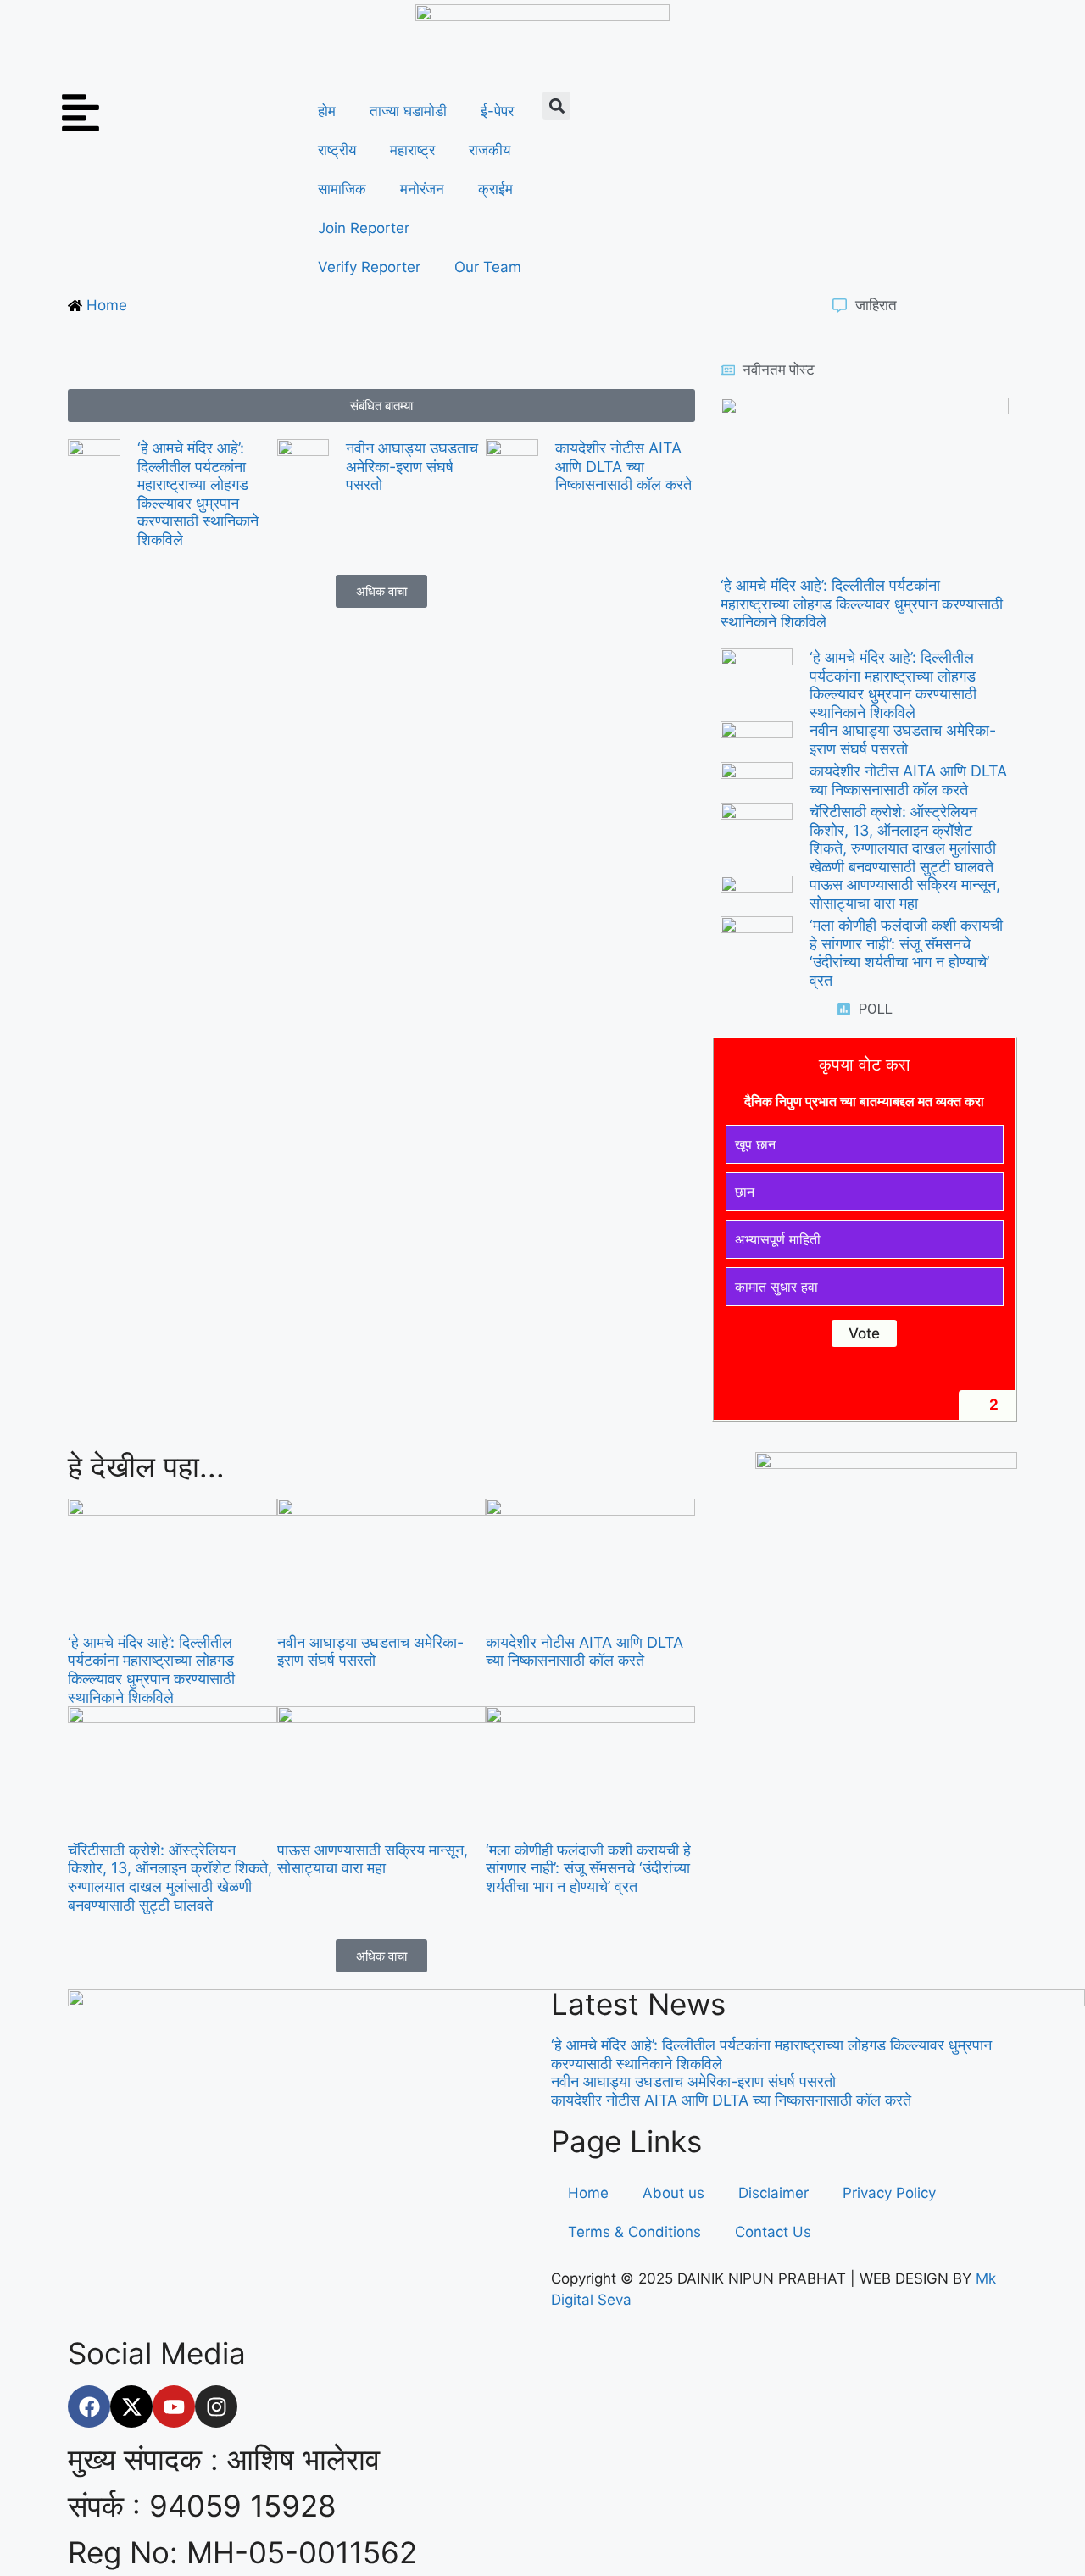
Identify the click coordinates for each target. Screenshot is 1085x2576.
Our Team (488, 267)
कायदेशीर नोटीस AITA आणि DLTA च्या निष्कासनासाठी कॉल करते (623, 466)
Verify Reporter (369, 267)
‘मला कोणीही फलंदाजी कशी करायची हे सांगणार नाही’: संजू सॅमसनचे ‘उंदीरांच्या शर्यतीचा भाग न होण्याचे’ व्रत (906, 953)
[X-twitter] (131, 2406)
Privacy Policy (889, 2193)
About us (673, 2193)
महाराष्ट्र (412, 150)
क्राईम (495, 189)
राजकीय (490, 150)
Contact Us (773, 2232)
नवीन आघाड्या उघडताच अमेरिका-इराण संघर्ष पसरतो (412, 466)
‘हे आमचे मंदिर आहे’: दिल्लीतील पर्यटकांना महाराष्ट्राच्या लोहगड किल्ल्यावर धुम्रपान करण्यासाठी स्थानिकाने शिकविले (198, 494)
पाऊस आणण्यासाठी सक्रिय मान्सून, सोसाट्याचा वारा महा (905, 894)
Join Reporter (364, 228)
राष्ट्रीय (337, 150)
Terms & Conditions (634, 2232)
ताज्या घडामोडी (408, 111)
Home (588, 2193)
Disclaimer (773, 2193)
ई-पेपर (497, 111)
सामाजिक (342, 189)
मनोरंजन (422, 189)
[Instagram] (216, 2406)
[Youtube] (174, 2406)
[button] (556, 106)
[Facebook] (89, 2406)
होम (327, 111)
